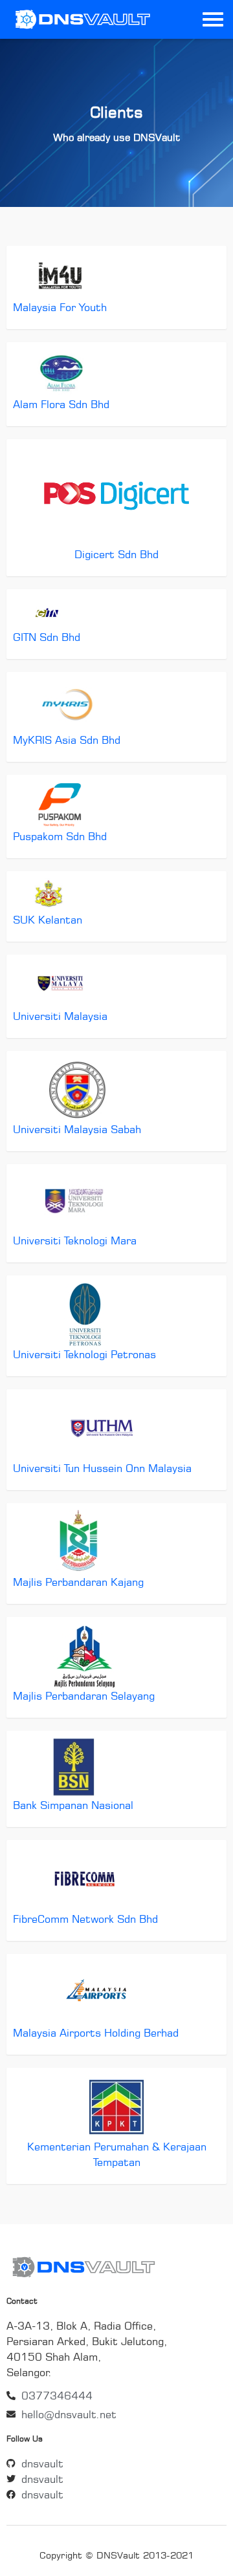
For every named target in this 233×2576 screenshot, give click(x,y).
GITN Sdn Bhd (47, 637)
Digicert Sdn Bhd (116, 554)
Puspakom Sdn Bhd (60, 836)
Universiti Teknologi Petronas (84, 1354)
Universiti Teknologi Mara (75, 1240)
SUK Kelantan (48, 920)
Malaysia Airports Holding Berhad (96, 2033)
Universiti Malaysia (60, 1016)
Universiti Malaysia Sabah (77, 1129)
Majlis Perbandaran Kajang (78, 1582)
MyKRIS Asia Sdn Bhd (67, 740)
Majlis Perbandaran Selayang (84, 1696)
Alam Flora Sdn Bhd (61, 404)
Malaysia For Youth (60, 307)
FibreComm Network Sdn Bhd (85, 1919)
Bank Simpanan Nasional (73, 1805)
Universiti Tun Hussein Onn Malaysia (102, 1468)
